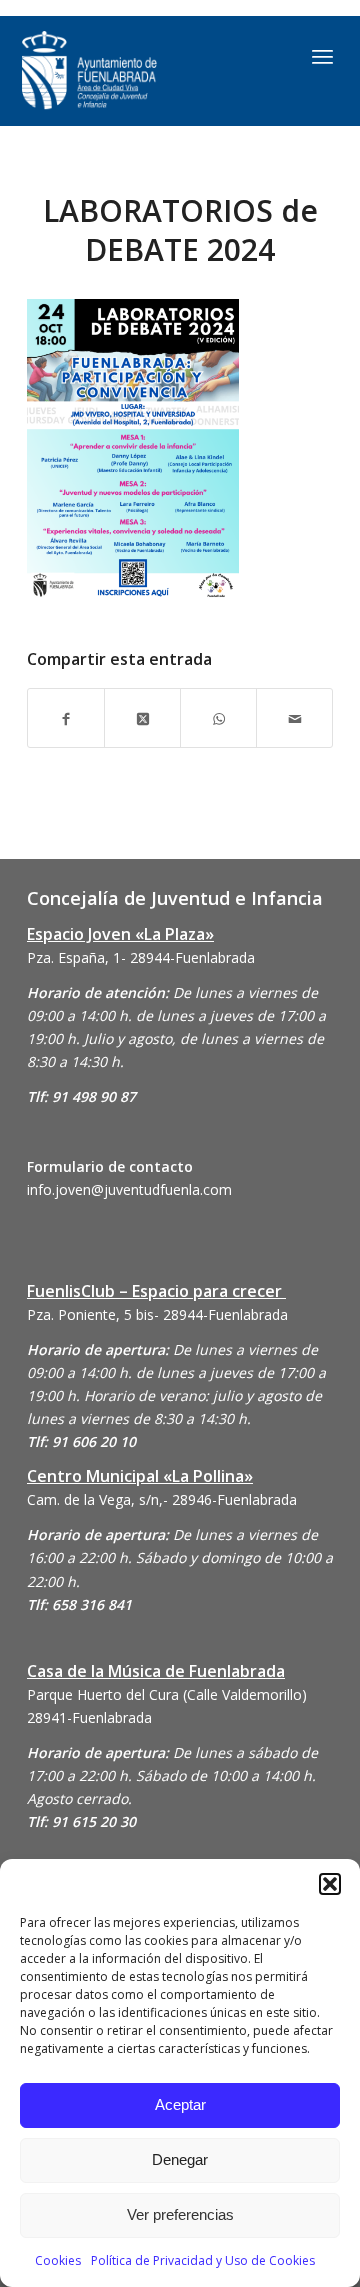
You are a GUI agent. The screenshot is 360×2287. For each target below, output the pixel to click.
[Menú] (322, 56)
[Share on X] (142, 717)
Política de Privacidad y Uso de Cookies (203, 2260)
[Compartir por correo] (294, 717)
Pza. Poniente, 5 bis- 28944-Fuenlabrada (157, 1314)
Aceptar (180, 2104)
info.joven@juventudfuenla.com (129, 1189)
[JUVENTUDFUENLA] (134, 71)
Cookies (58, 2260)
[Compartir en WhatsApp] (218, 717)
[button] (330, 1884)
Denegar (180, 2159)
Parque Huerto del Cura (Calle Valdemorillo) (167, 1694)
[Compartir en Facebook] (66, 717)
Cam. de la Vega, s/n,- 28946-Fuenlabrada (162, 1499)
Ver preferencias (180, 2214)
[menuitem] (322, 56)
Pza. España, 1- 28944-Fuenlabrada (141, 957)
